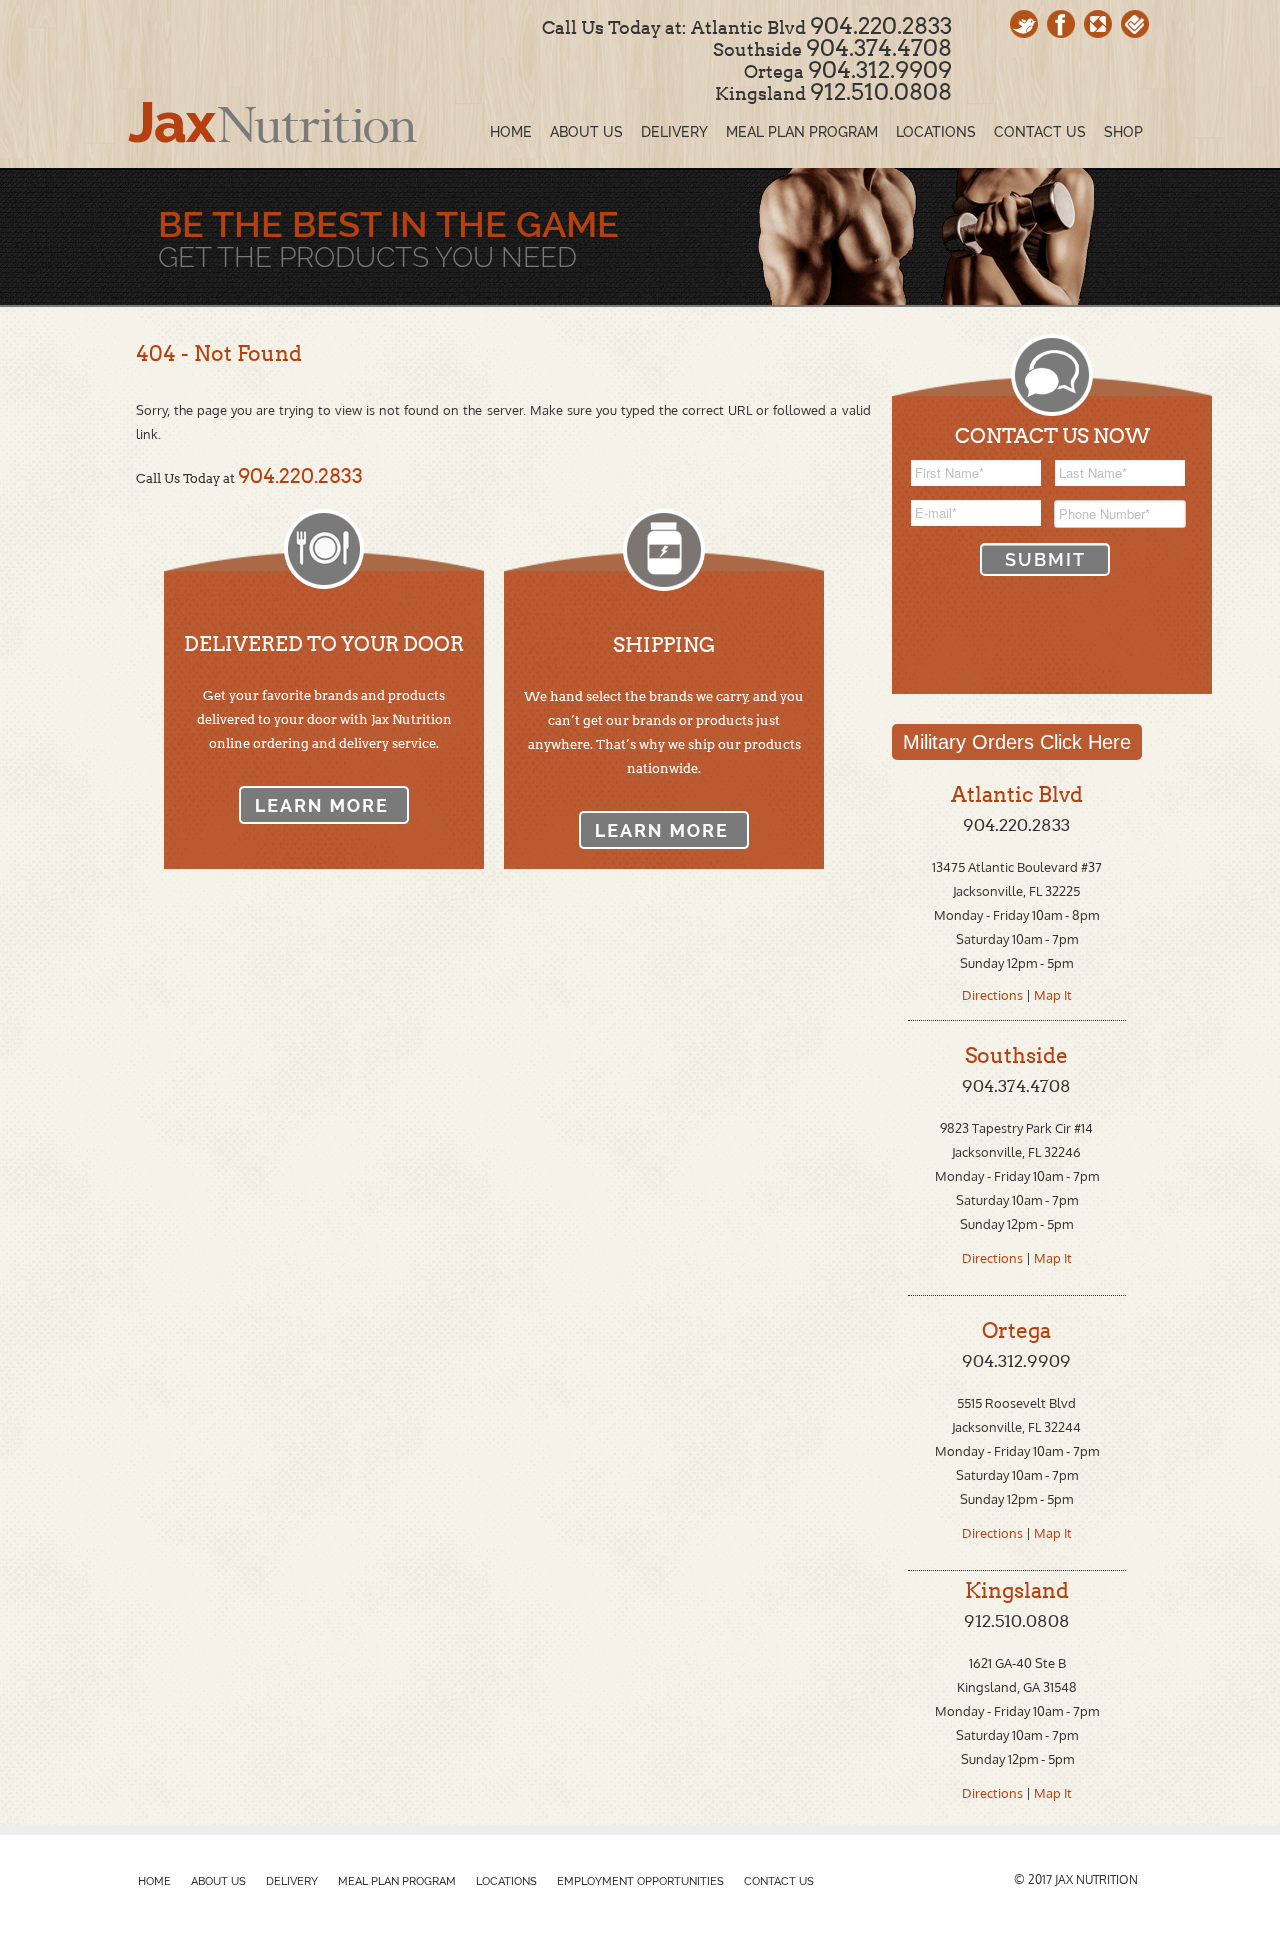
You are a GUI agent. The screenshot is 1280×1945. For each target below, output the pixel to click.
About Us (218, 1881)
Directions (994, 995)
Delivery (292, 1881)
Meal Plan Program (397, 1881)
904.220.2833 (881, 26)
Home (154, 1881)
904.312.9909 (880, 70)
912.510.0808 (881, 92)
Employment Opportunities (640, 1881)
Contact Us (779, 1881)
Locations (506, 1881)
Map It (1053, 995)
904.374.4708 (879, 48)
